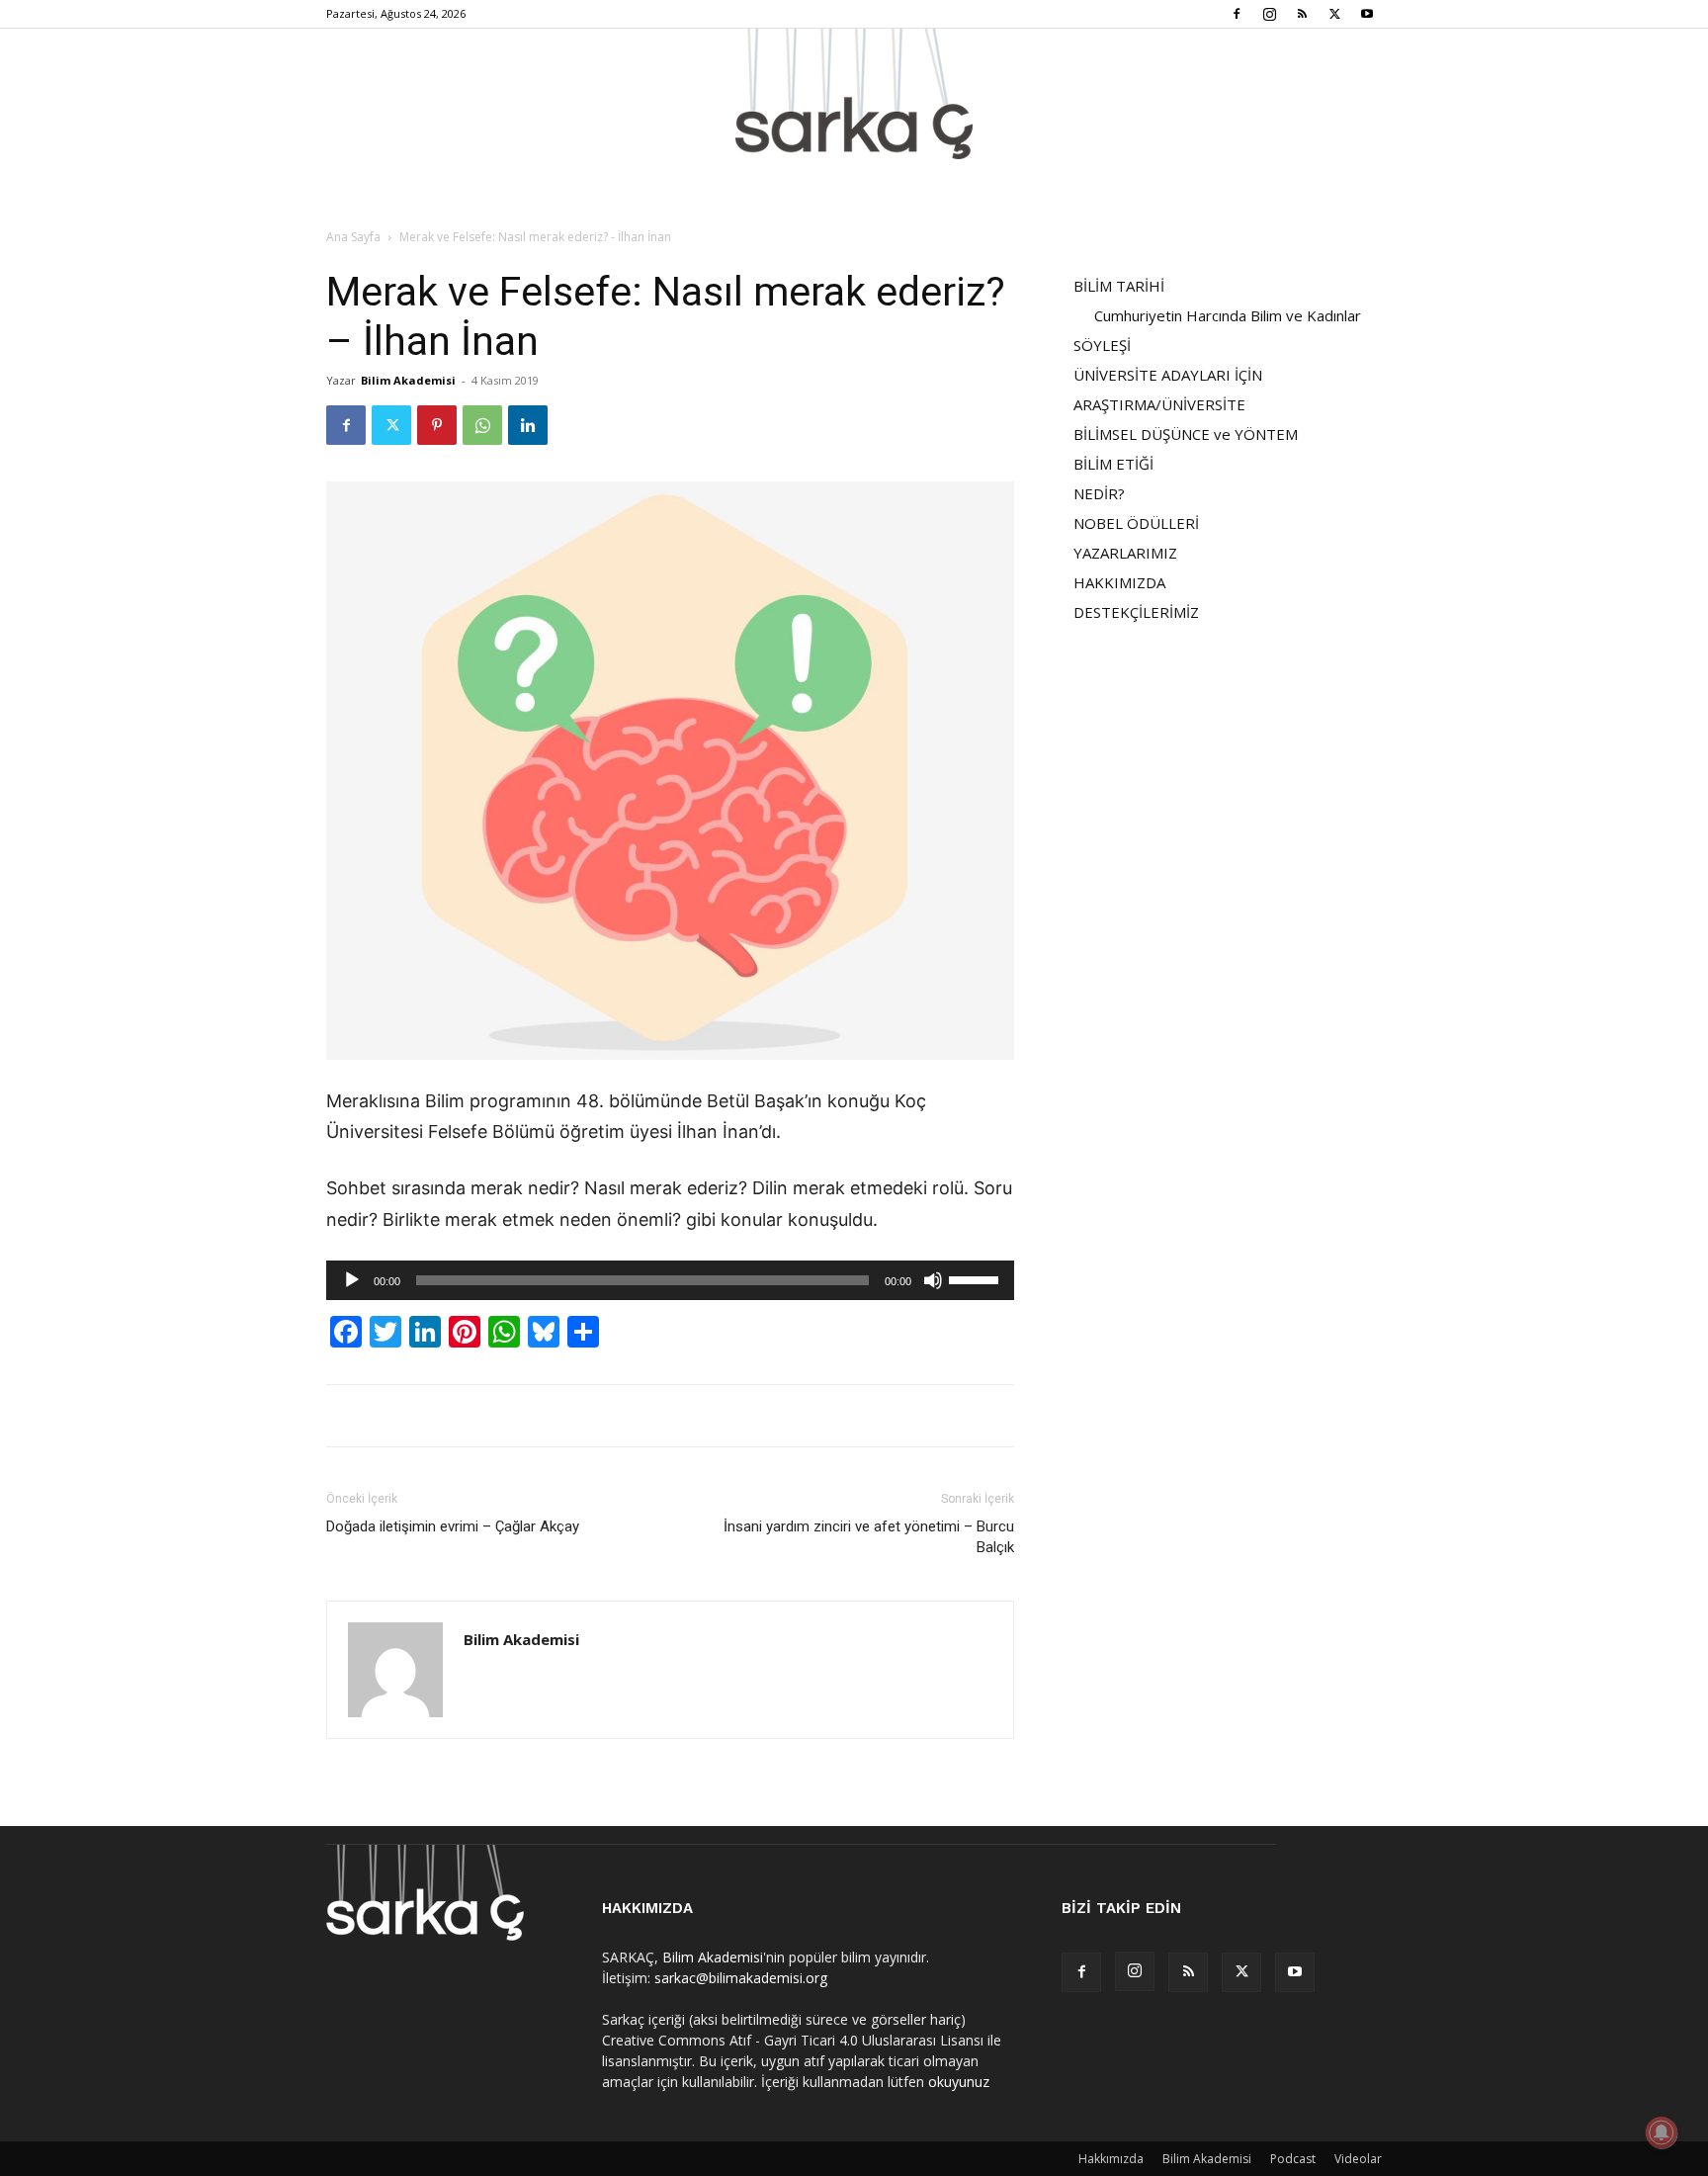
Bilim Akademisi (408, 380)
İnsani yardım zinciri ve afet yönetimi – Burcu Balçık (869, 1537)
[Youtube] (1367, 14)
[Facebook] (1237, 14)
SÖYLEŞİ (1102, 345)
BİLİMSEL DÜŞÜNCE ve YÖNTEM (1186, 434)
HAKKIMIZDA (1119, 582)
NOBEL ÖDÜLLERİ (1136, 523)
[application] (670, 1280)
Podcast (1293, 2159)
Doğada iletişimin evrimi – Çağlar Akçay (453, 1526)
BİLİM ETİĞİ (1113, 464)
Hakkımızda (1111, 2159)
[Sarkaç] (854, 94)
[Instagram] (1269, 14)
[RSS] (1302, 14)
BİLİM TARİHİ (1119, 286)
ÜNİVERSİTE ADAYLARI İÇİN (1168, 375)
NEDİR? (1099, 493)
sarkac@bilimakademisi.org (741, 1978)
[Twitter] (1334, 14)
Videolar (1358, 2159)
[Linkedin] (528, 425)
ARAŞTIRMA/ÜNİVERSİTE (1159, 404)
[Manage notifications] (1662, 2132)
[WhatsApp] (482, 425)
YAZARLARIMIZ (1125, 553)
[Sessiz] (933, 1280)
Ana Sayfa (353, 237)
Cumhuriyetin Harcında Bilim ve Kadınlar (1228, 315)
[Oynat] (352, 1280)
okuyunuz (959, 2082)
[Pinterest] (437, 425)
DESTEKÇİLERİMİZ (1136, 612)
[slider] (977, 1278)
